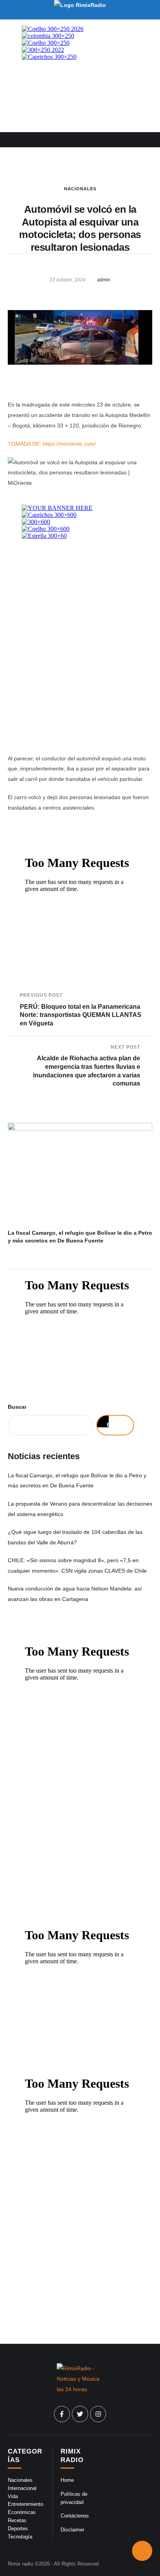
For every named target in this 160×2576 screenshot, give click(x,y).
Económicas (22, 2512)
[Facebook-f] (62, 2414)
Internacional (22, 2488)
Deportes (18, 2529)
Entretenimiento (25, 2504)
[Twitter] (80, 2414)
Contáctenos (75, 2516)
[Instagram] (98, 2414)
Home (67, 2480)
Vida (13, 2496)
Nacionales (80, 189)
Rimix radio (20, 2564)
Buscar (17, 1407)
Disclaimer (72, 2530)
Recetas (17, 2520)
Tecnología (20, 2537)
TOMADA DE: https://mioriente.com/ (52, 444)
